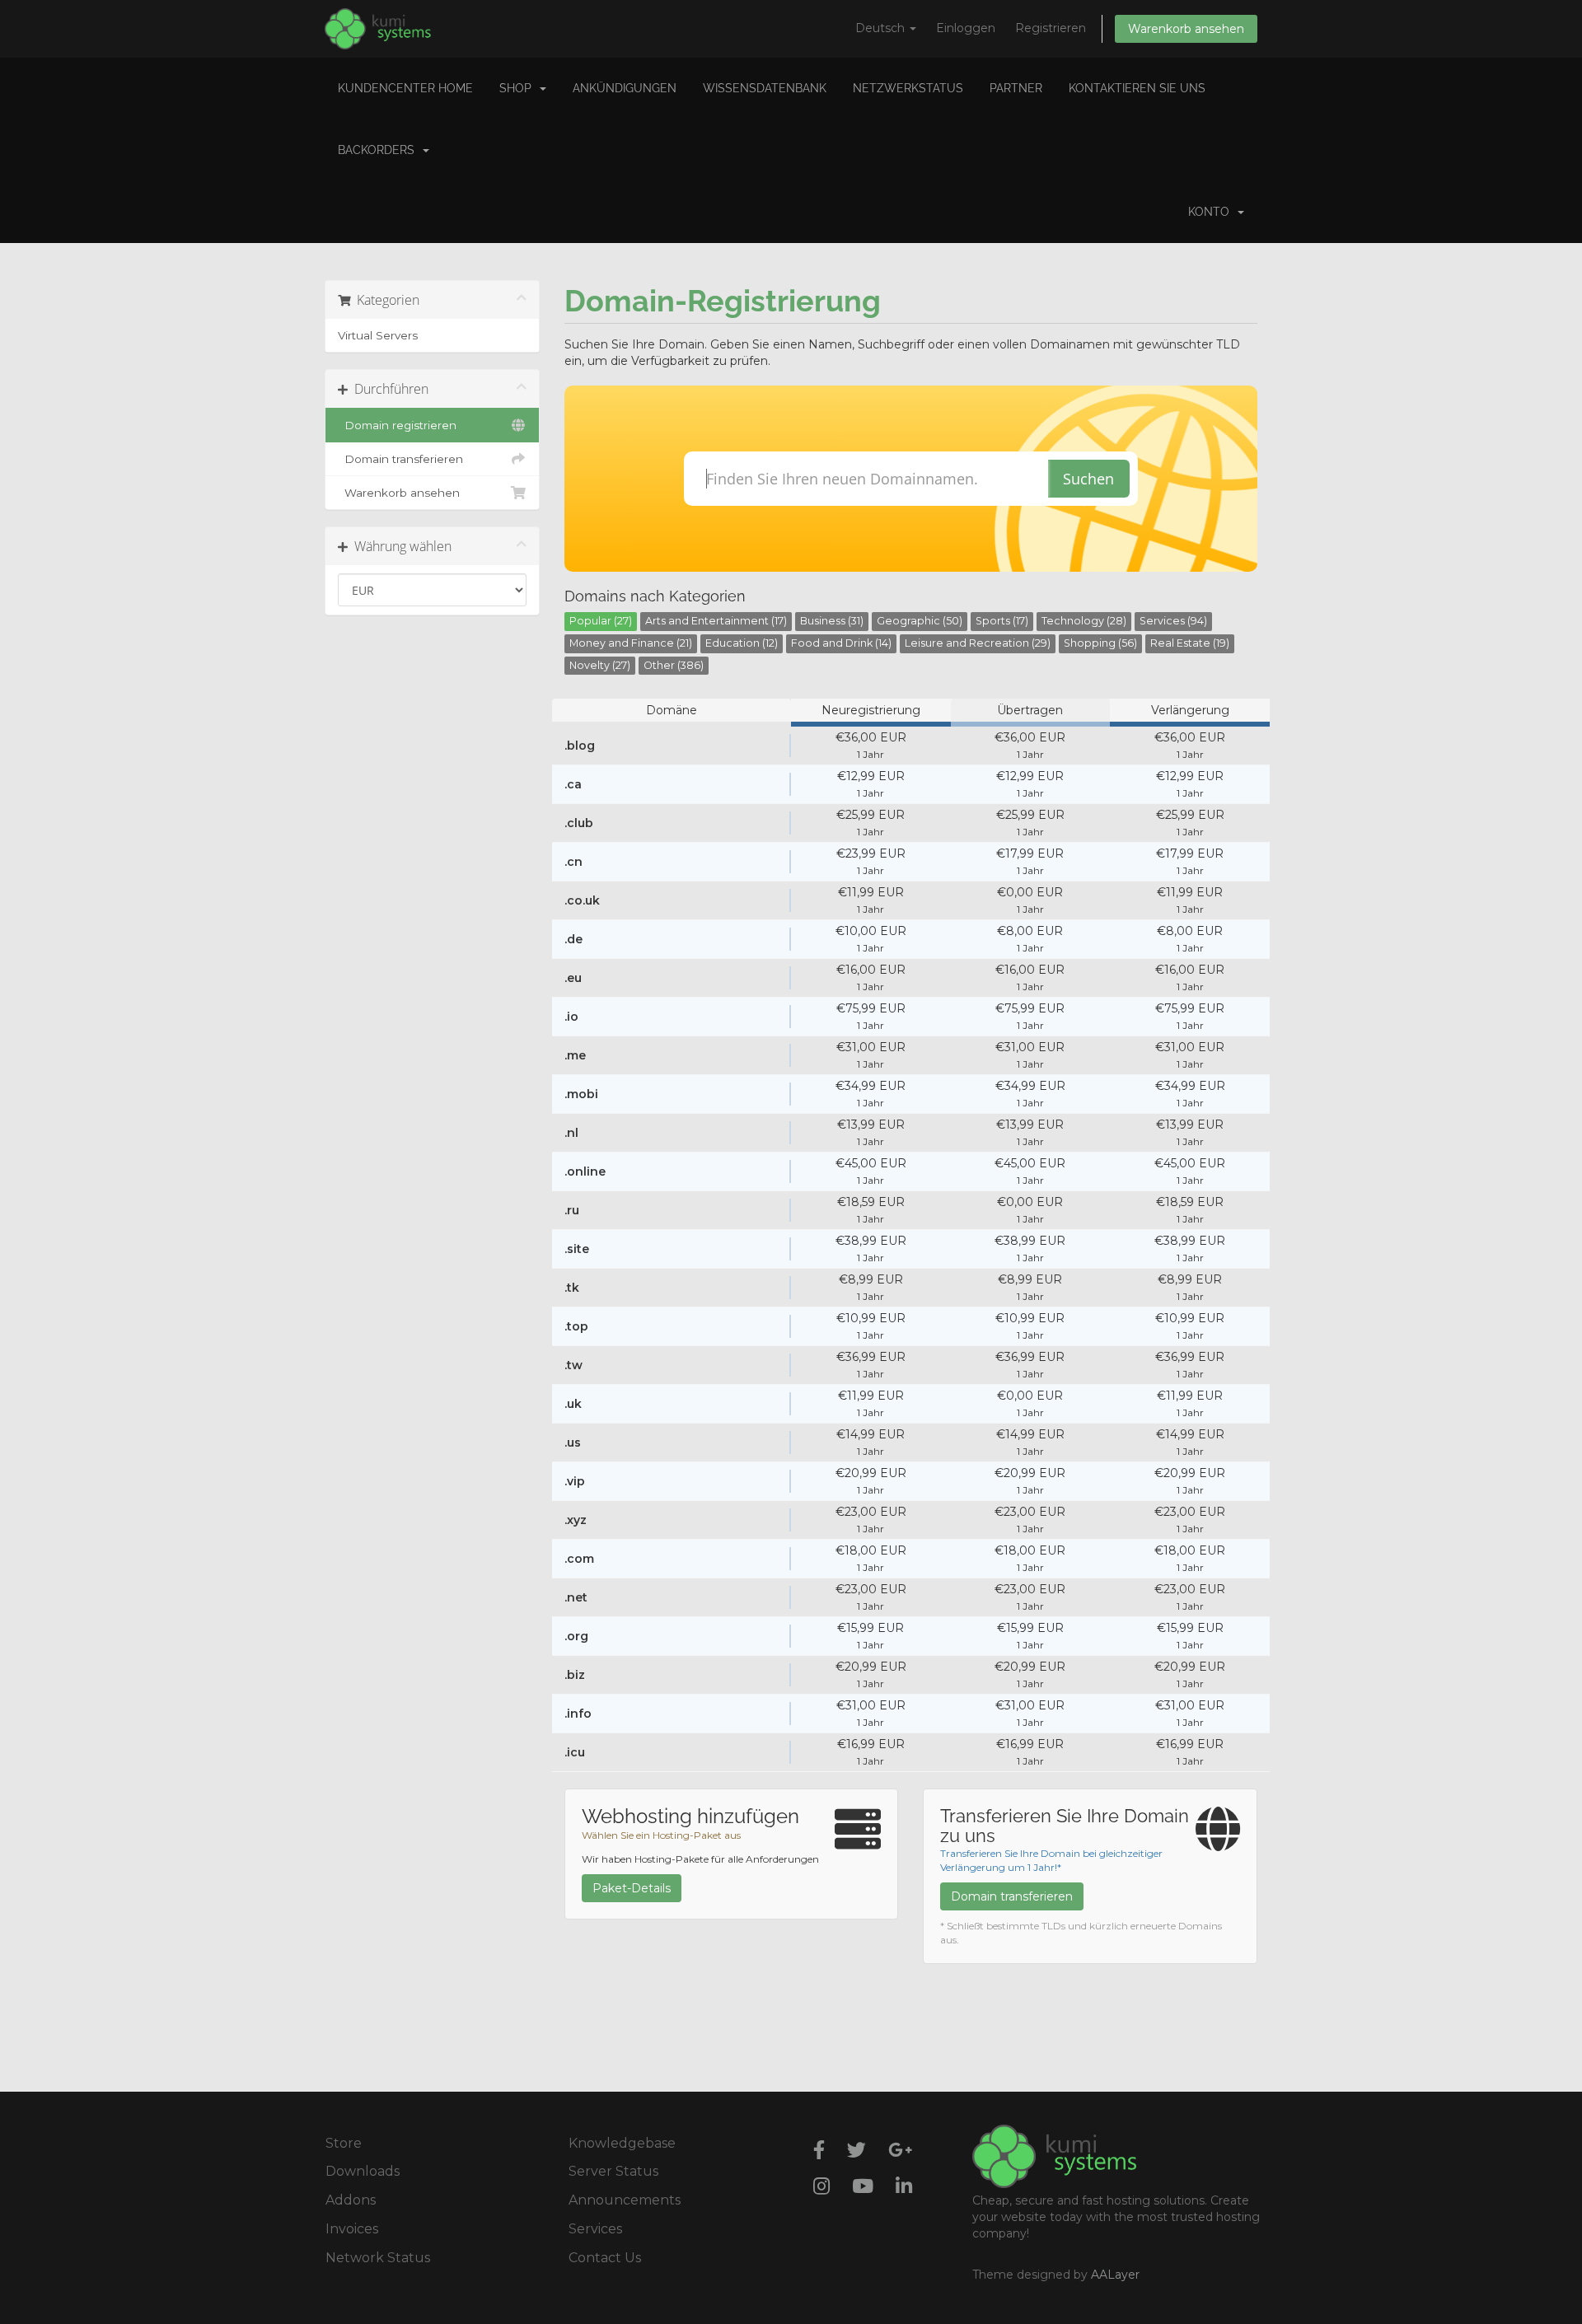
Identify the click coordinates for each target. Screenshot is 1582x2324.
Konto (1212, 212)
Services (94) (1173, 621)
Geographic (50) (920, 621)
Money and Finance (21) (631, 643)
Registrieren (1051, 28)
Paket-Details (632, 1888)
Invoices (352, 2229)
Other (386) (674, 665)
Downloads (363, 2171)
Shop (519, 88)
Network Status (378, 2258)
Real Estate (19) (1190, 643)
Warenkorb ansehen (1186, 29)
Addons (351, 2200)
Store (344, 2143)
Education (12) (742, 643)
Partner (1016, 88)
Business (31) (832, 621)
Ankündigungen (625, 88)
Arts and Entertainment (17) (716, 621)
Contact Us (605, 2258)
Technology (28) (1084, 621)
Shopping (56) (1100, 643)
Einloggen (966, 28)
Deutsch (882, 28)
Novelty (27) (600, 665)
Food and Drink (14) (841, 643)
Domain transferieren (400, 459)
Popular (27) (601, 621)
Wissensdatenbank (765, 88)
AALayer (1115, 2275)
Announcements (625, 2200)
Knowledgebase (622, 2143)
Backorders (379, 150)
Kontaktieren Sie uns (1137, 88)
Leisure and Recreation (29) (978, 643)
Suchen (1088, 479)
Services (595, 2229)
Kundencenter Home (405, 88)
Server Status (613, 2171)
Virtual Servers (378, 335)
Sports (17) (1002, 621)
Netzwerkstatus (908, 88)
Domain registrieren (397, 425)
